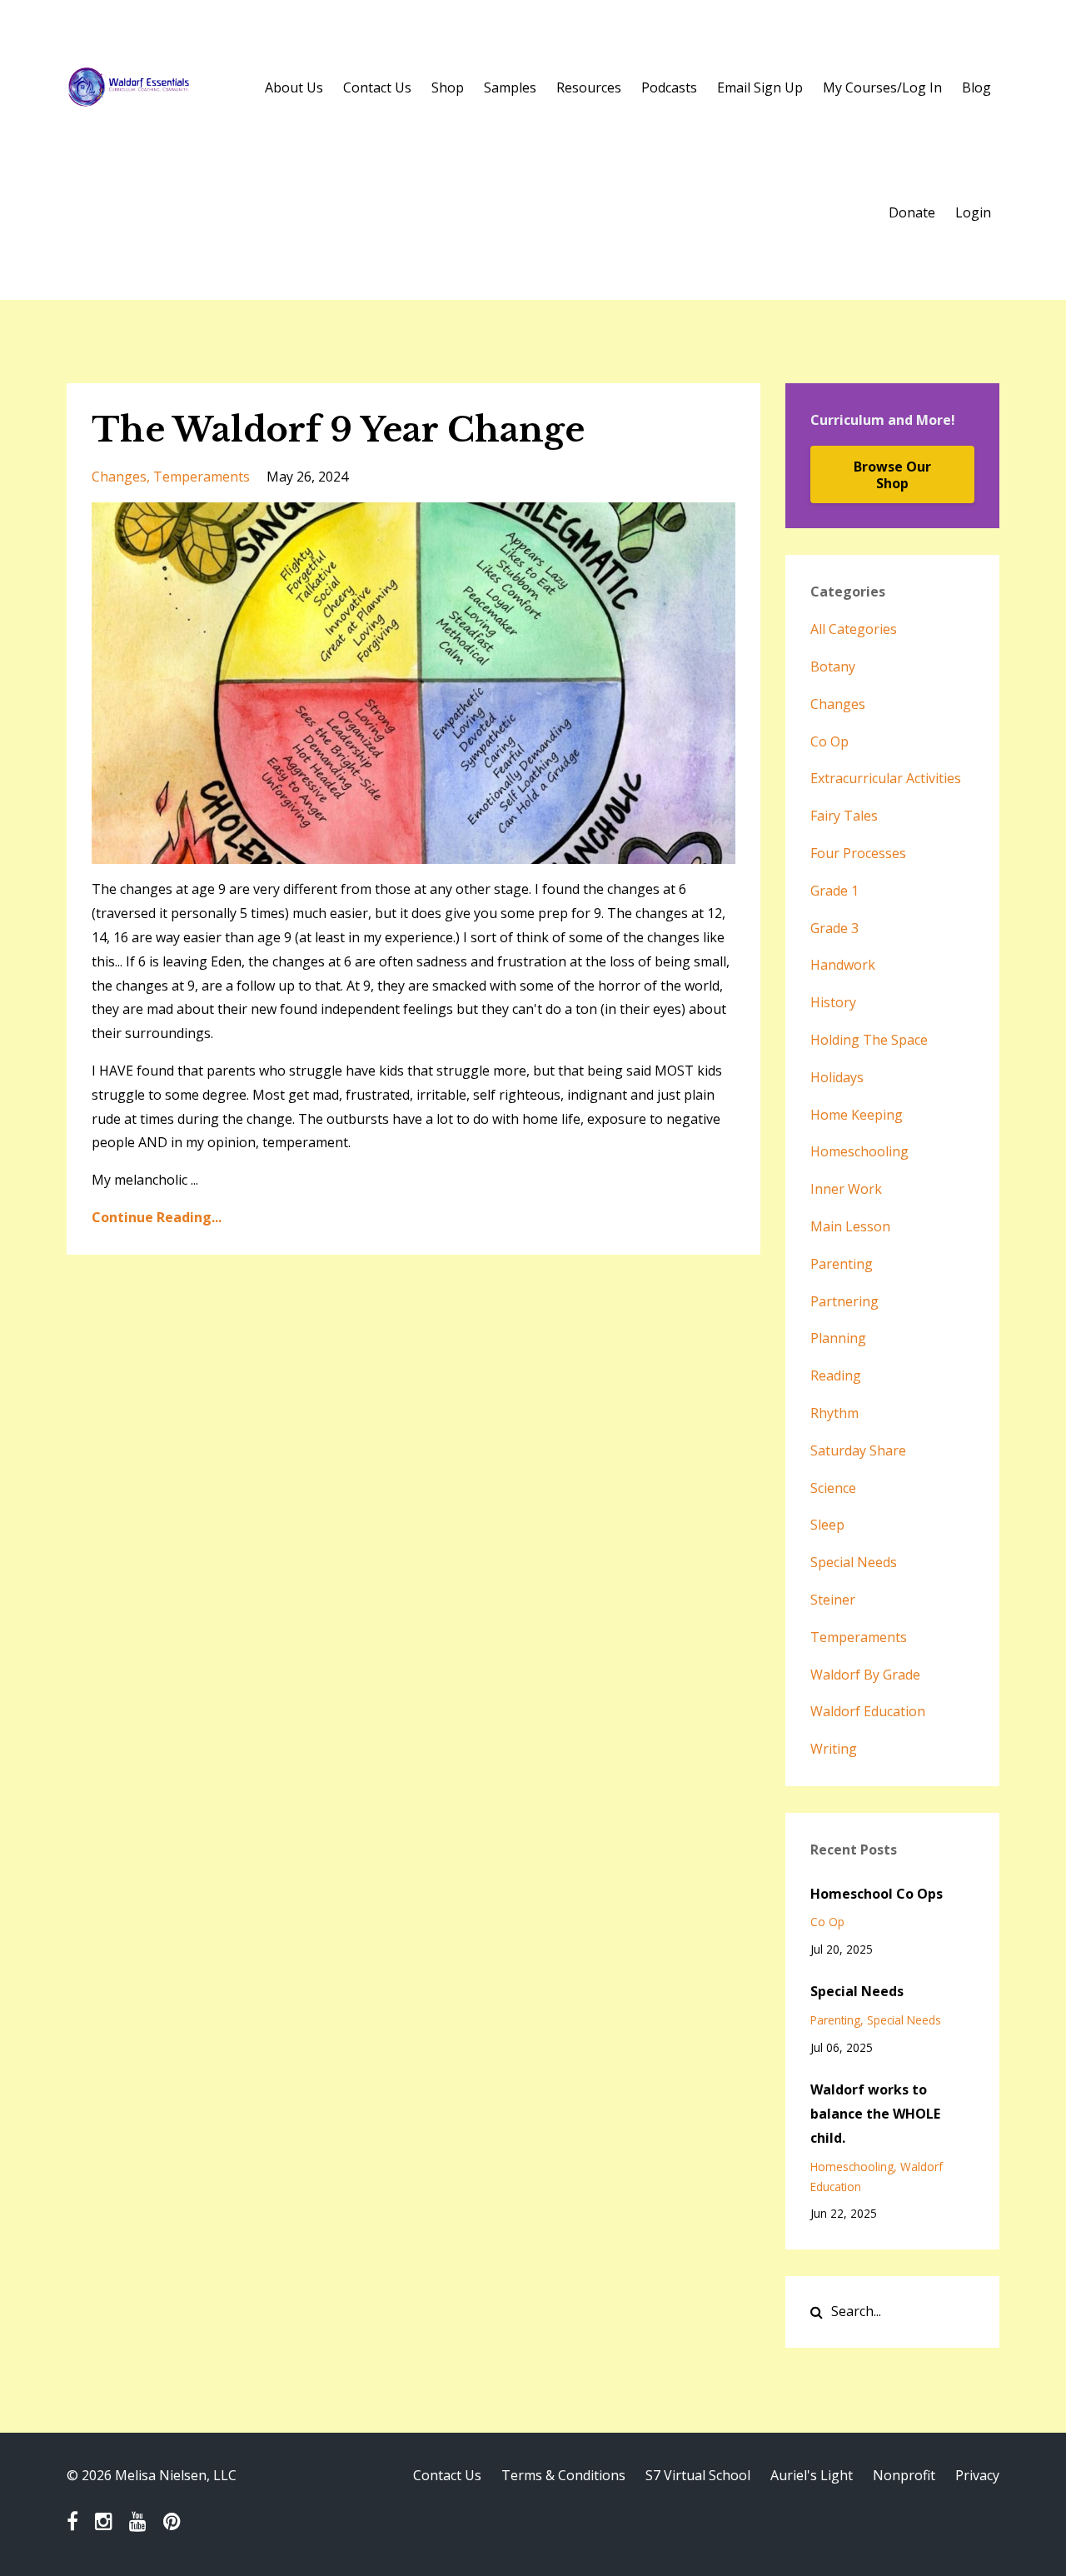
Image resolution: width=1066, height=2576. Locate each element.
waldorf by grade (865, 1675)
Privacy (977, 2475)
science (833, 1488)
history (833, 1002)
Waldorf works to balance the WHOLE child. (875, 2114)
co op (829, 741)
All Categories (854, 629)
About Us (294, 87)
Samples (510, 87)
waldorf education (868, 1711)
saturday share (858, 1450)
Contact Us (377, 87)
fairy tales (844, 816)
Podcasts (669, 87)
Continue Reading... (157, 1217)
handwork (843, 965)
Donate (912, 212)
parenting (842, 1264)
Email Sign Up (760, 87)
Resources (589, 87)
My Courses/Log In (882, 87)
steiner (833, 1600)
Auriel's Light (812, 2475)
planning (838, 1338)
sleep (827, 1525)
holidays (837, 1077)
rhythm (834, 1413)
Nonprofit (904, 2475)
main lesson (850, 1226)
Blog (976, 87)
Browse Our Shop (892, 475)
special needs (854, 1562)
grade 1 (834, 891)
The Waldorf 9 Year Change (338, 430)
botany (833, 666)
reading (836, 1375)
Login (973, 212)
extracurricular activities (886, 778)
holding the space (869, 1040)
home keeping (857, 1115)
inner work (846, 1189)
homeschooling (859, 1151)
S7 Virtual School (698, 2475)
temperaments (202, 477)
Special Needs (857, 1991)
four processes (858, 853)
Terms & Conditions (563, 2475)
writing (834, 1749)
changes (119, 477)
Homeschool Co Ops (877, 1894)
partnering (844, 1301)
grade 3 (834, 928)
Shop (448, 87)
